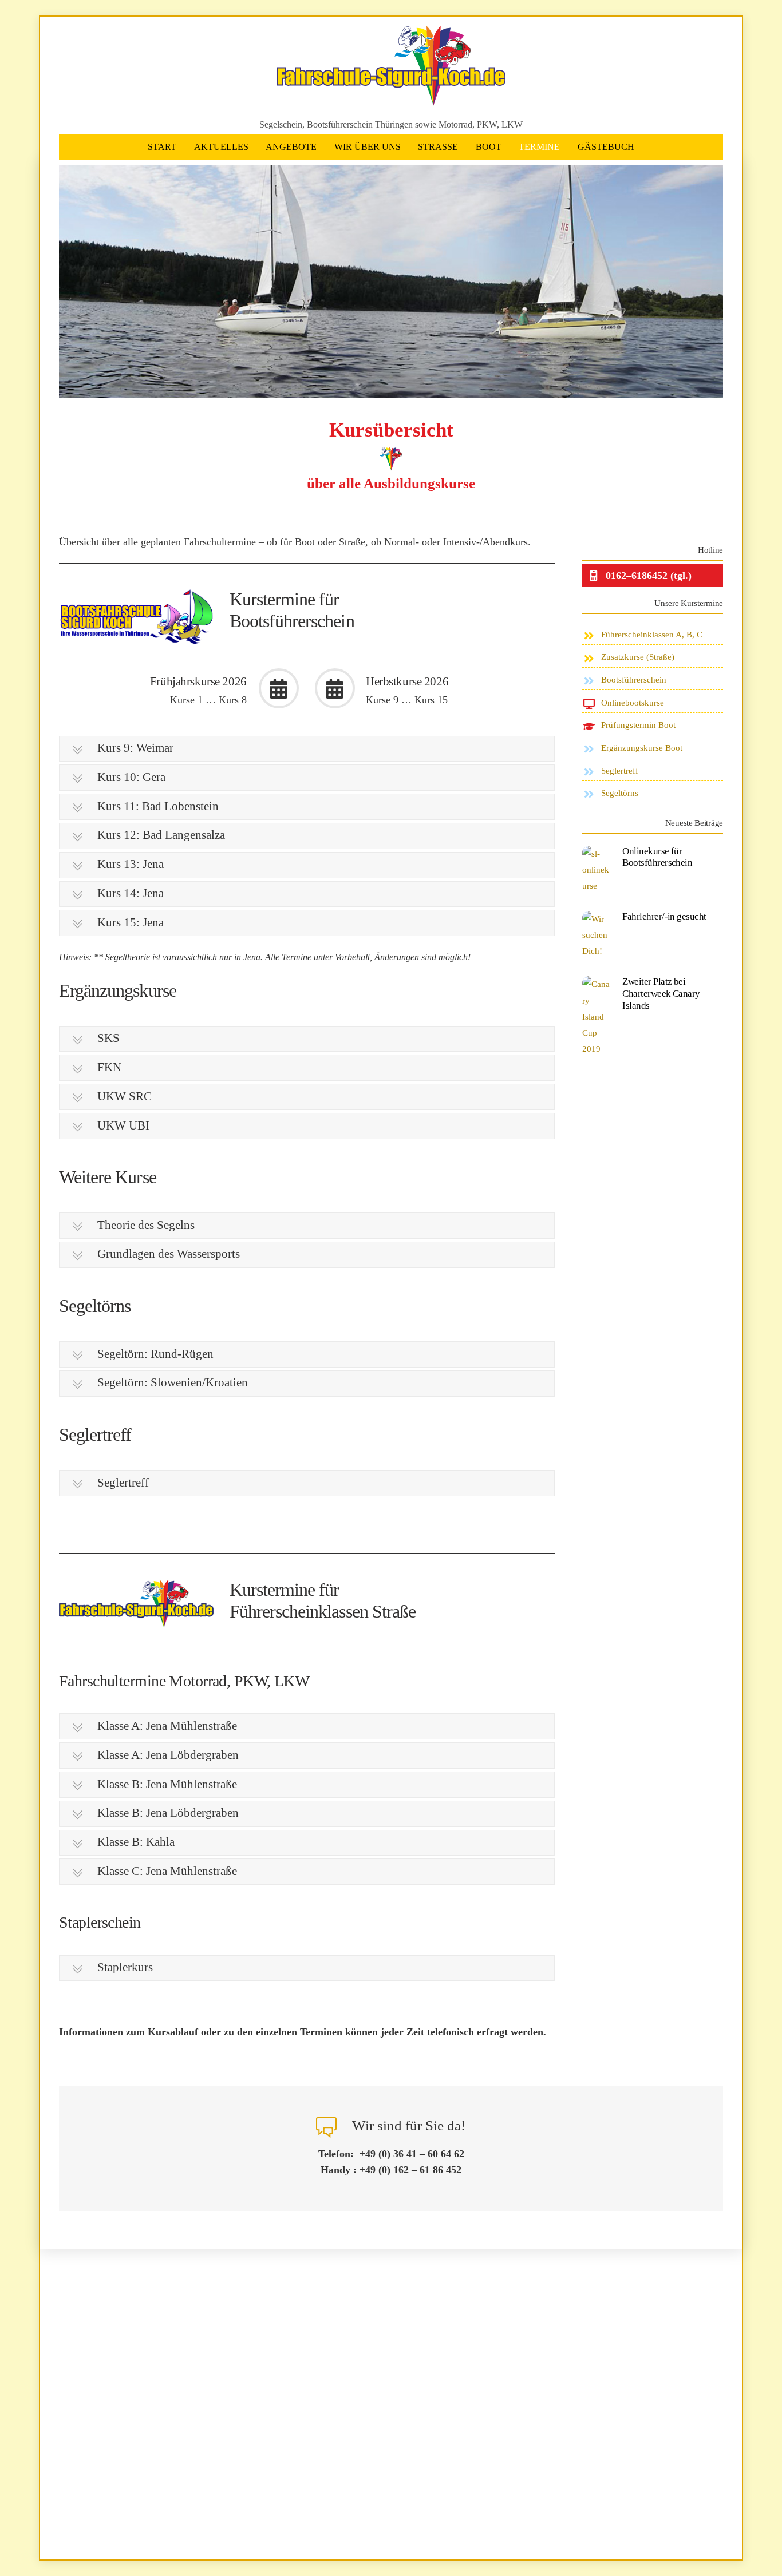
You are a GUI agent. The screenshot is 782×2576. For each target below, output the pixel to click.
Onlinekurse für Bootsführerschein (657, 857)
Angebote (291, 147)
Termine (539, 147)
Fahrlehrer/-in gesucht (664, 916)
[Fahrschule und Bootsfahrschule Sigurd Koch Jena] (391, 100)
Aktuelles (221, 147)
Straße (438, 147)
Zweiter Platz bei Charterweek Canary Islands (661, 993)
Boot (489, 147)
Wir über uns (368, 147)
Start (162, 147)
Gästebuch (606, 147)
